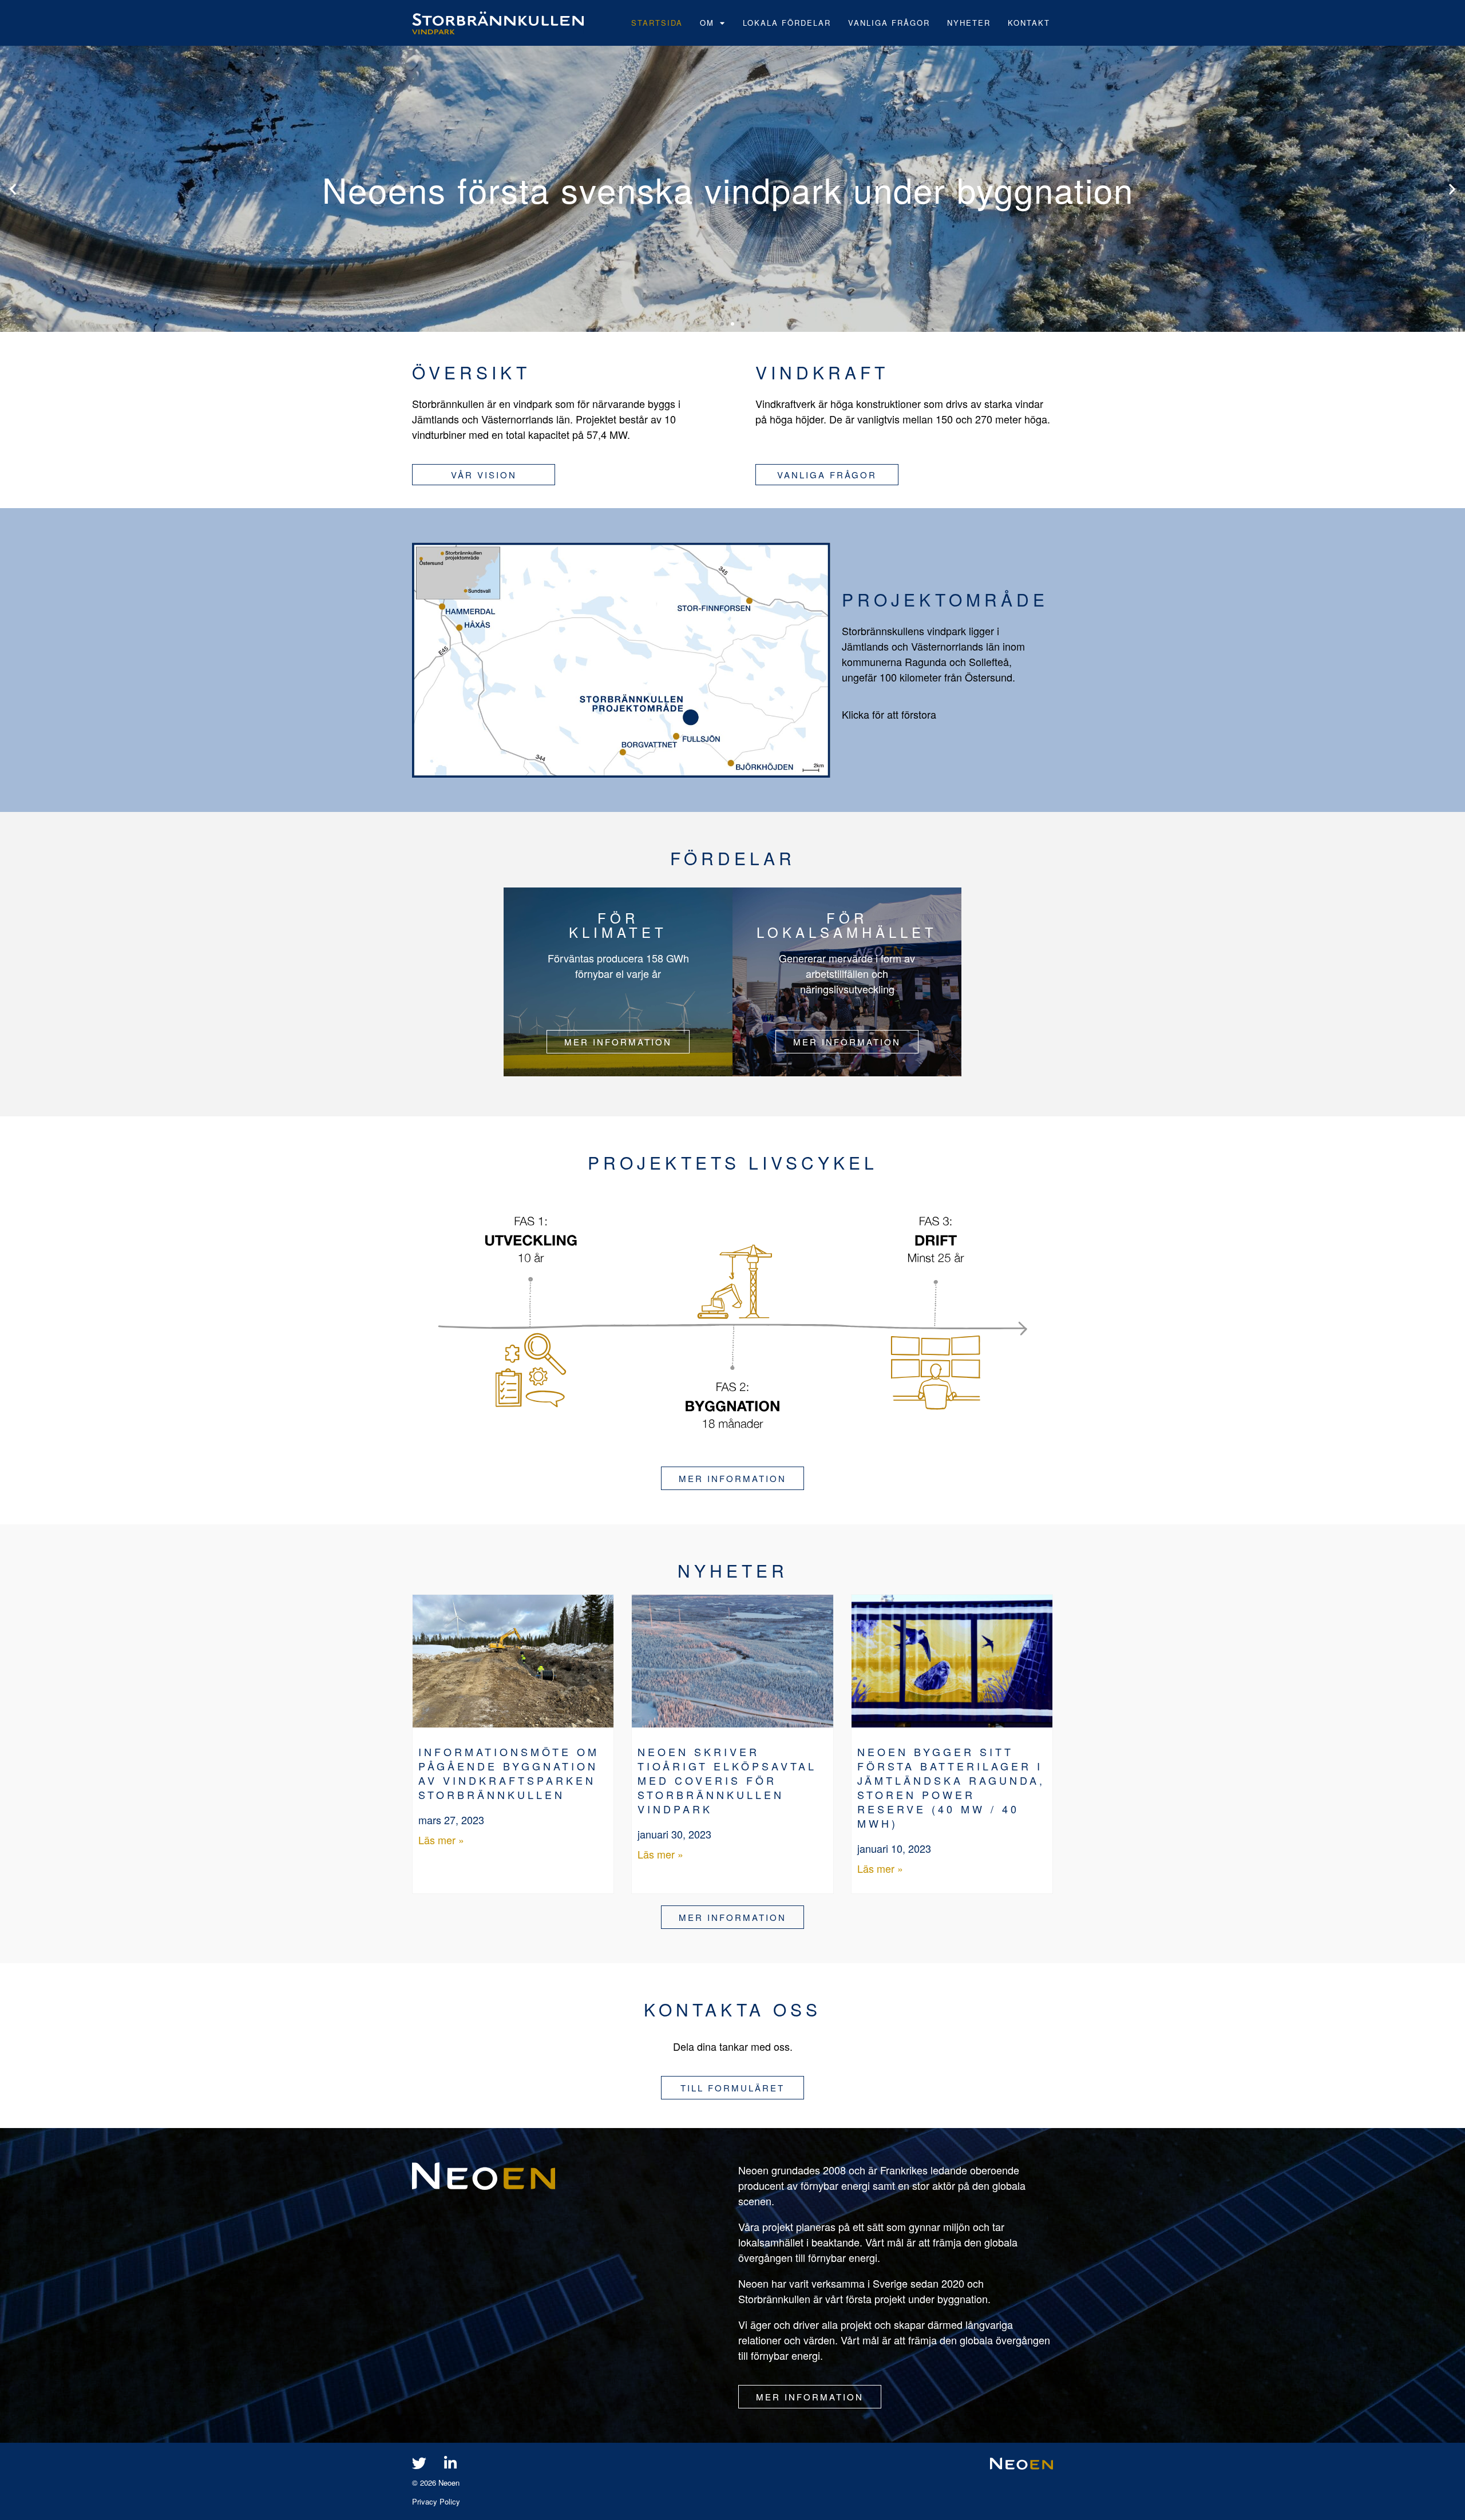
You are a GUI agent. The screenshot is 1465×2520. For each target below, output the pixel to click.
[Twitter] (419, 2463)
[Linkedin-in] (450, 2463)
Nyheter (969, 23)
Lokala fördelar (787, 23)
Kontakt (1029, 23)
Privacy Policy (436, 2501)
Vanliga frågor (889, 23)
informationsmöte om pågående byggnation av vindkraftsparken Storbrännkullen (509, 1773)
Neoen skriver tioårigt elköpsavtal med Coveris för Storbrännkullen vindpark (727, 1780)
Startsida (657, 23)
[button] (13, 189)
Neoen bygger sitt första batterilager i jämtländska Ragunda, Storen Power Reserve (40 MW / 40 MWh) (951, 1787)
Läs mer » (441, 1840)
